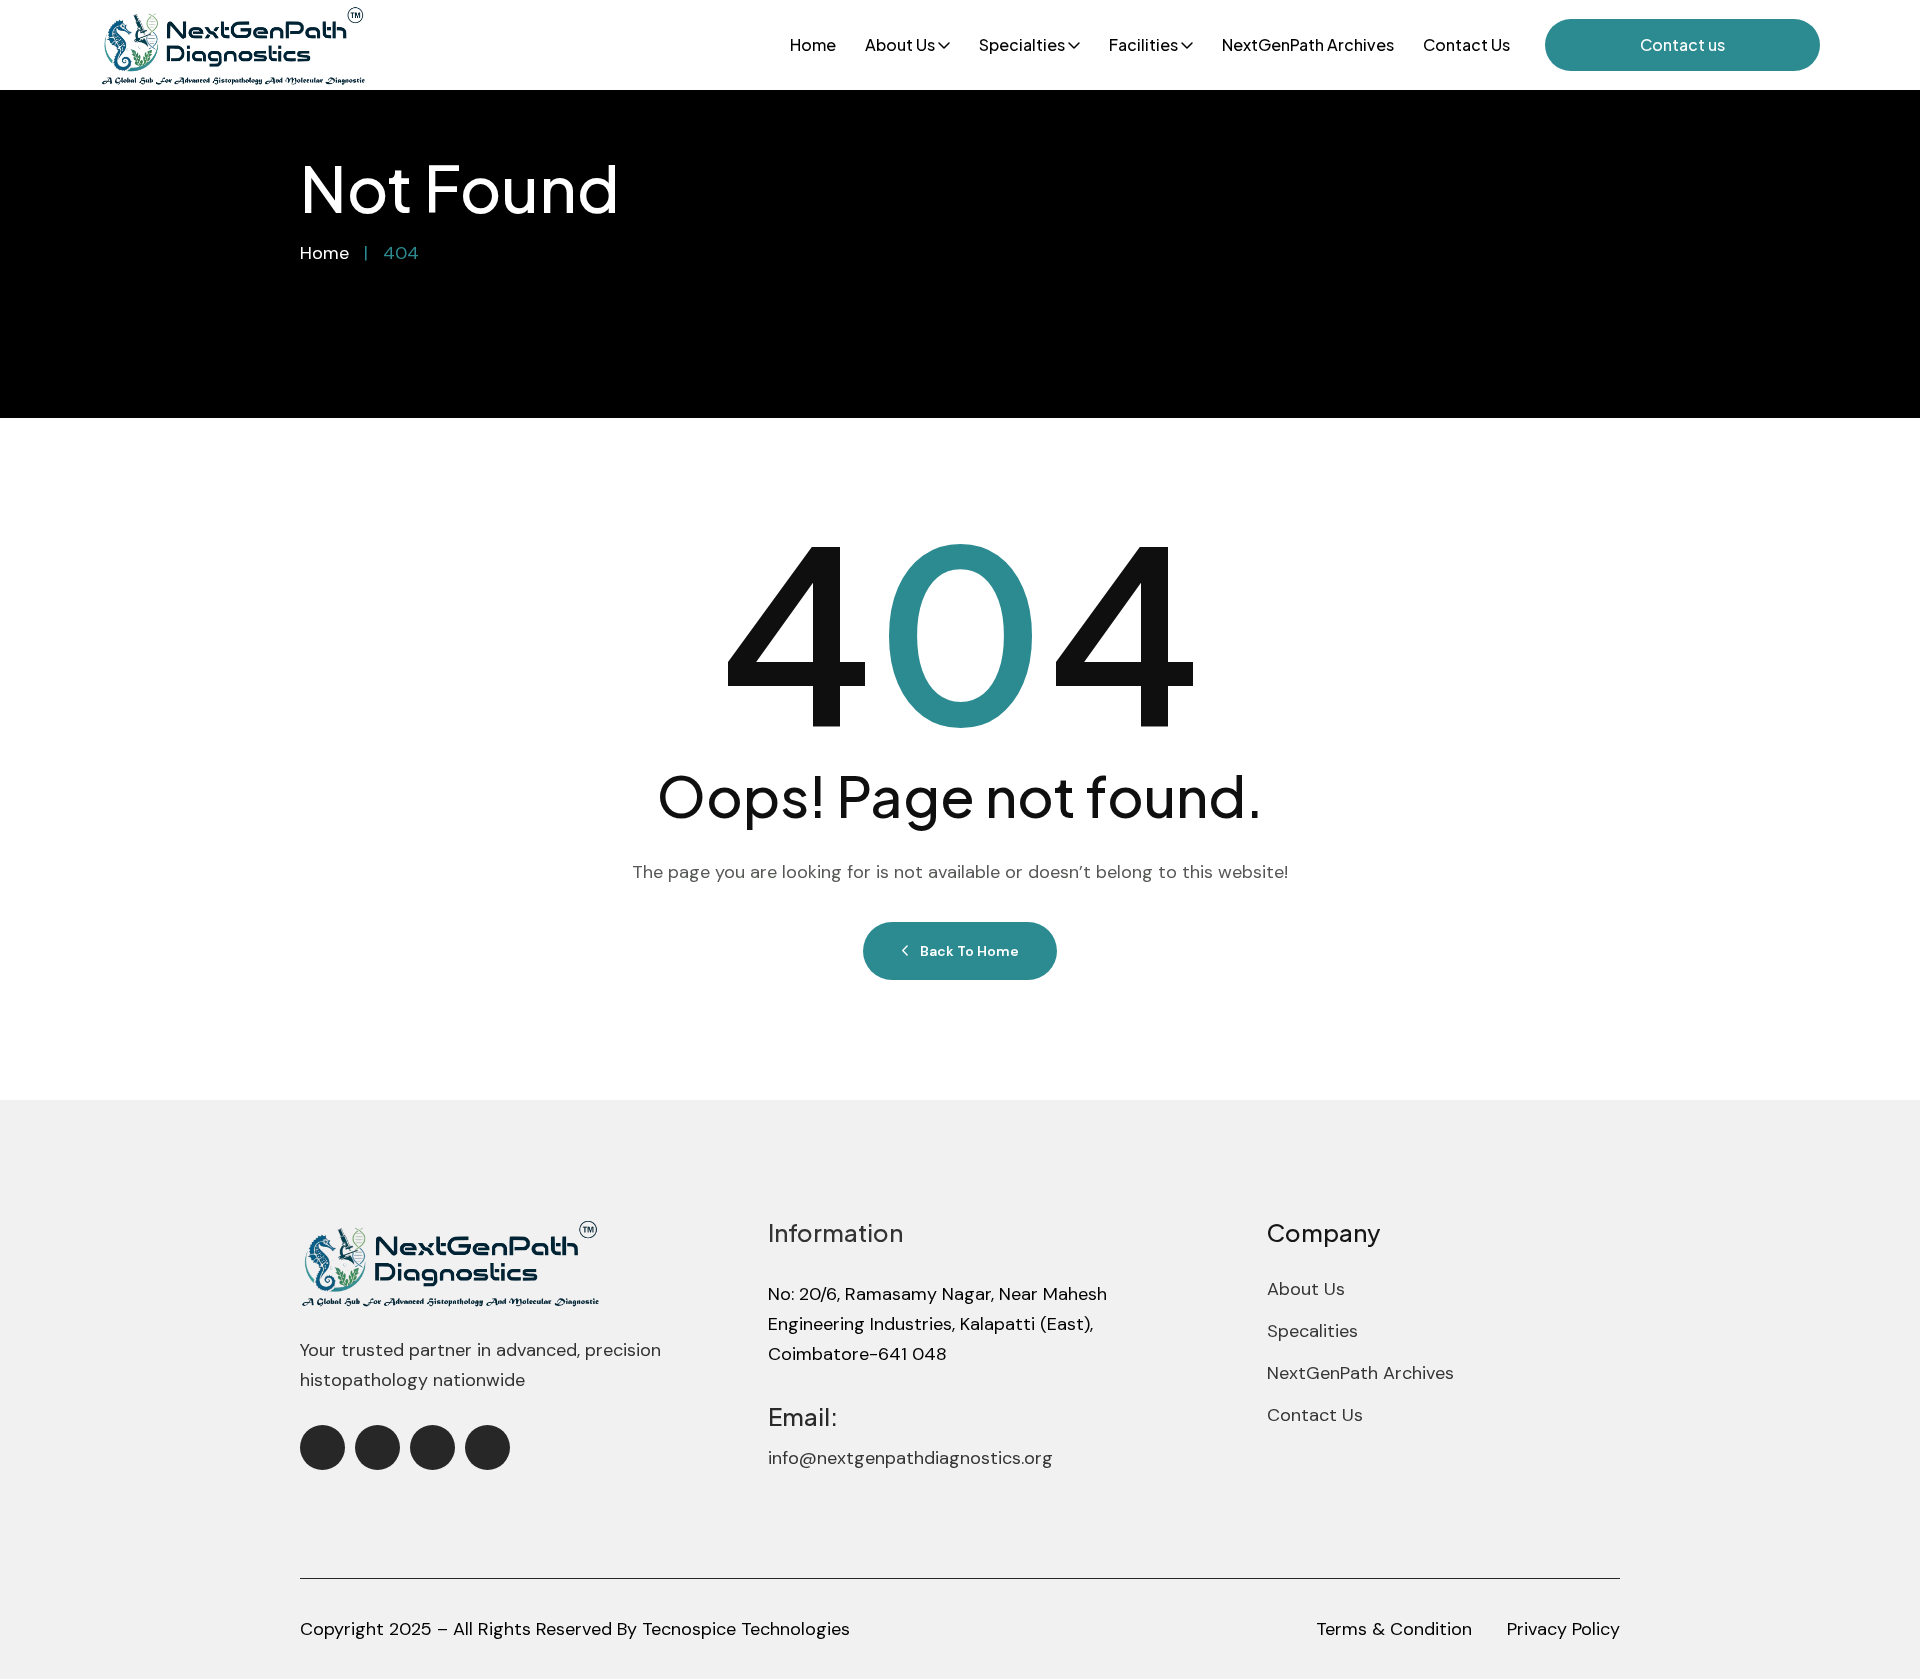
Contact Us (1466, 44)
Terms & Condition (1394, 1629)
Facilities (1143, 44)
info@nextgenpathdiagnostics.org (910, 1458)
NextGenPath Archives (1308, 44)
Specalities (1312, 1331)
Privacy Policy (1563, 1629)
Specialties (1022, 44)
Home (813, 44)
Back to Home (969, 951)
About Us (900, 44)
